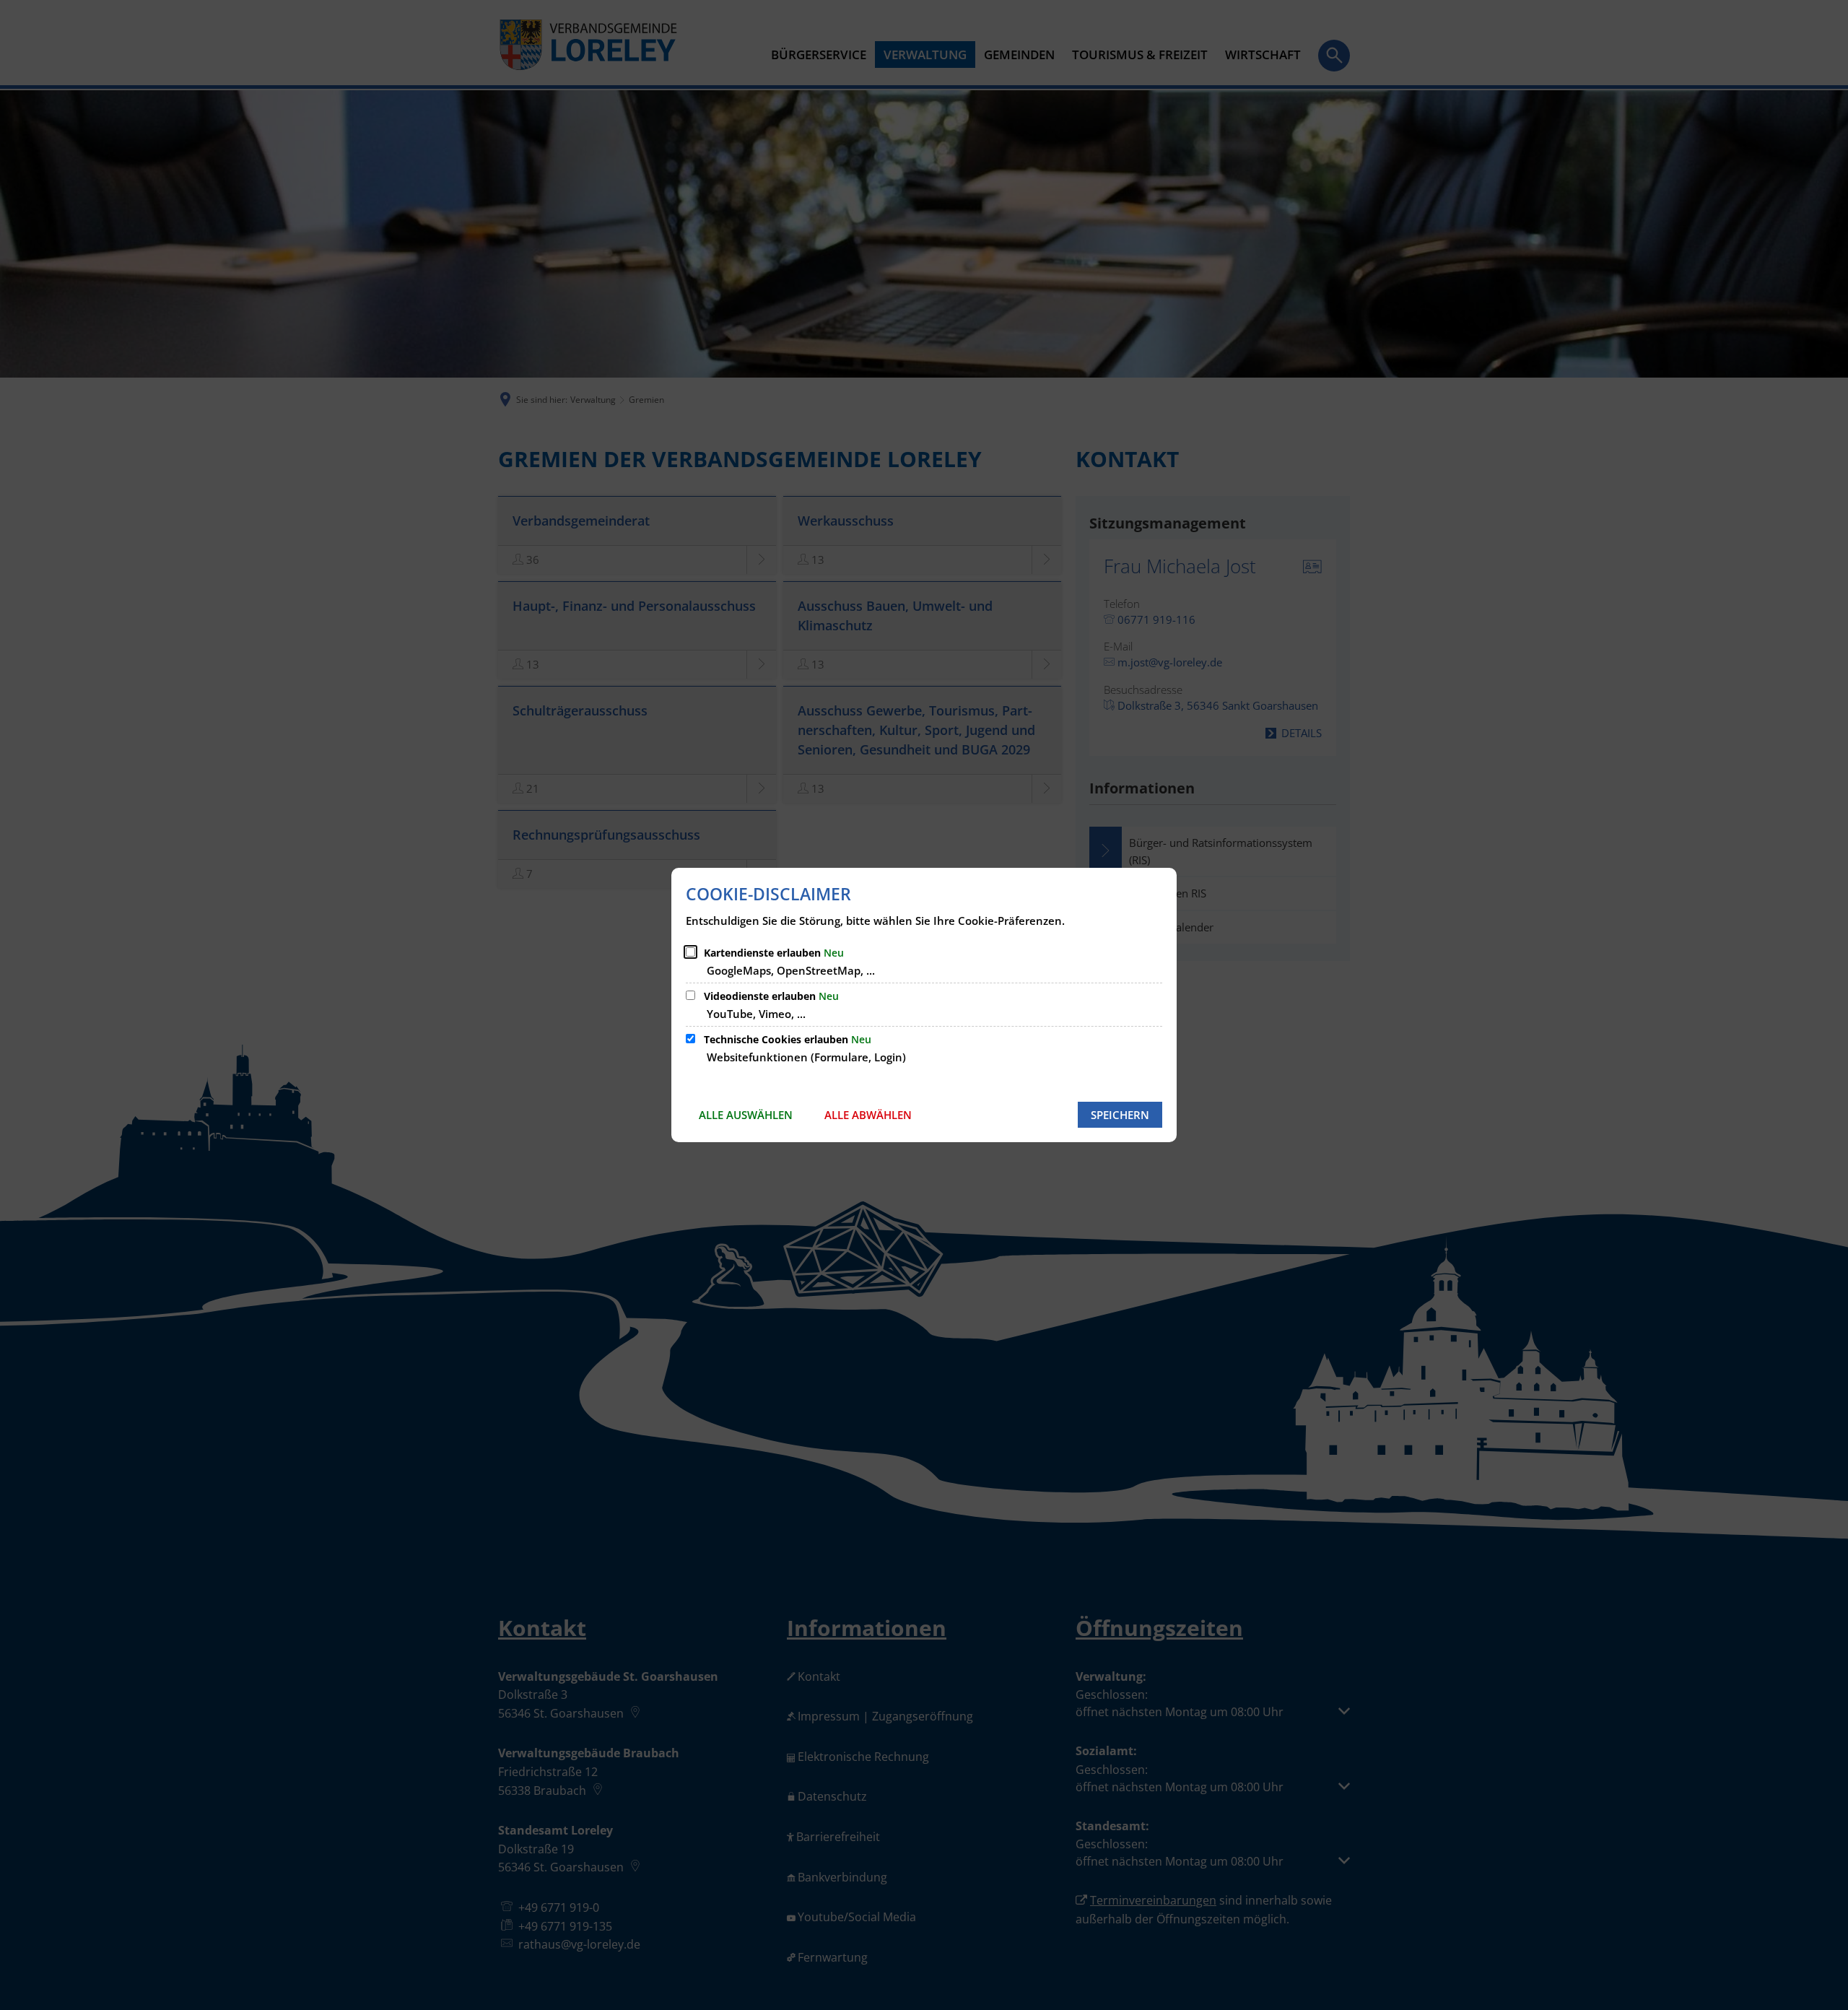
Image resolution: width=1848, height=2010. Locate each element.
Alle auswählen (746, 1115)
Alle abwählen (868, 1115)
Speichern (1120, 1115)
